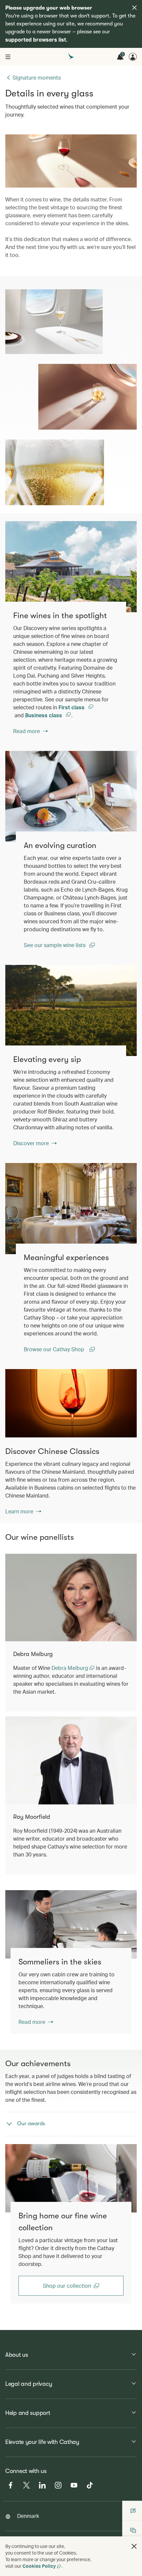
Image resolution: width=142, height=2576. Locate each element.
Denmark (28, 2516)
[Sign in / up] (133, 57)
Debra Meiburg (71, 1668)
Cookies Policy (39, 2566)
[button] (134, 2546)
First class (72, 707)
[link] (71, 567)
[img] (134, 8)
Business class (44, 715)
